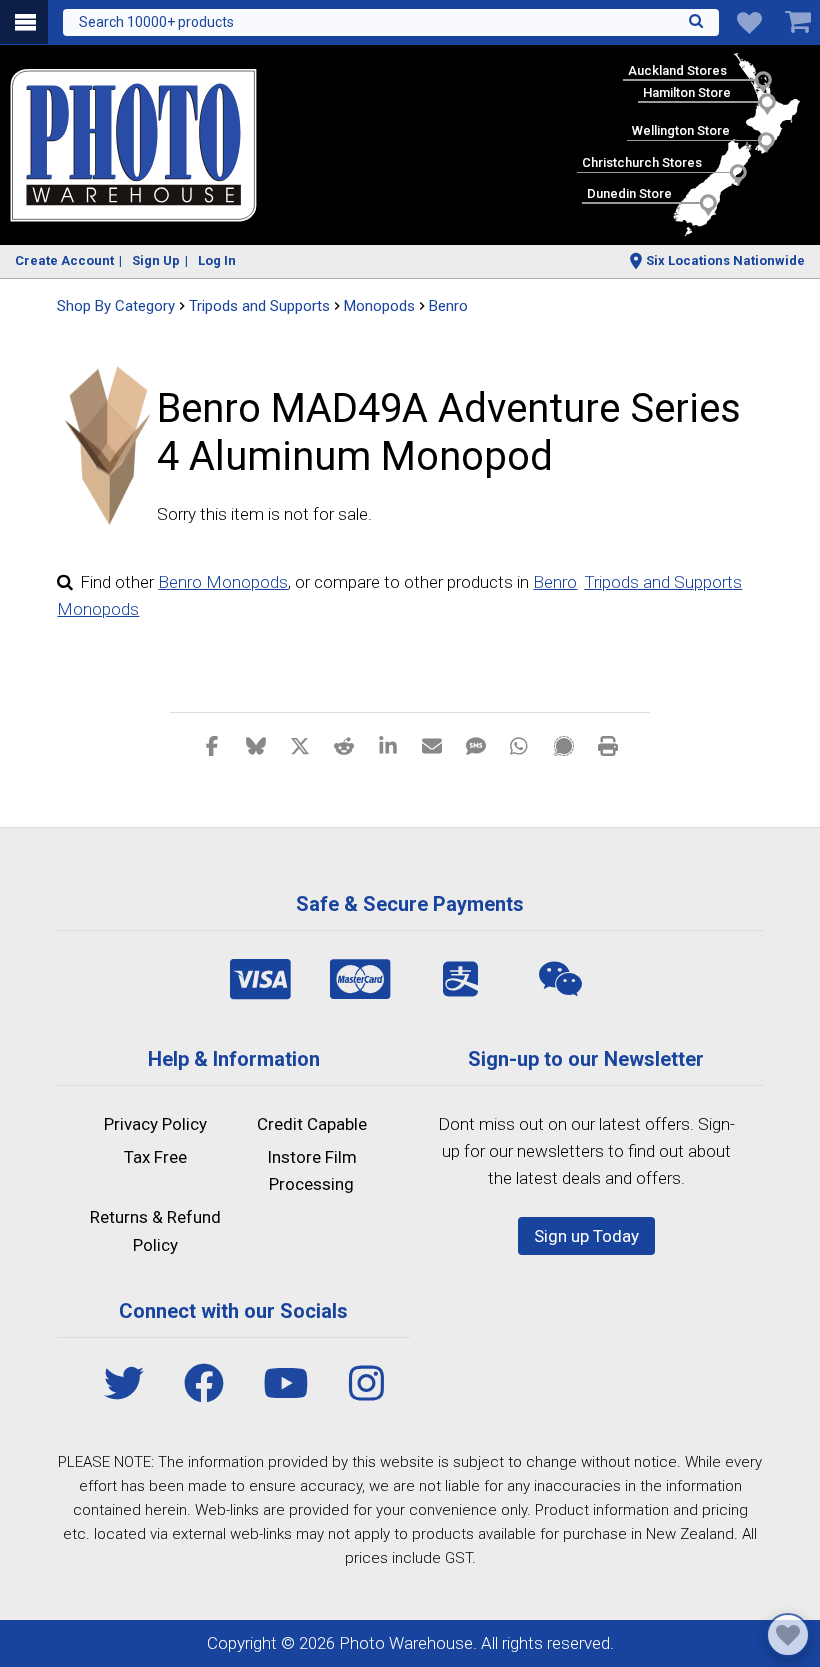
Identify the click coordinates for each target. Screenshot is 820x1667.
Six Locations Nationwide (725, 260)
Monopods (98, 609)
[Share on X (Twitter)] (300, 745)
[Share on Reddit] (344, 745)
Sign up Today (586, 1236)
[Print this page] (608, 745)
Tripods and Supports (663, 582)
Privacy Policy (155, 1124)
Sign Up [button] (156, 260)
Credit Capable (312, 1124)
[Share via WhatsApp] (520, 745)
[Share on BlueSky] (256, 745)
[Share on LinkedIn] (388, 745)
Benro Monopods (223, 582)
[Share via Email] (432, 745)
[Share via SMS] (476, 745)
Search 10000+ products (156, 22)
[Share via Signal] (564, 745)
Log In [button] (217, 260)
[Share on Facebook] (212, 745)
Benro (448, 306)
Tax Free (155, 1157)
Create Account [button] (64, 260)
